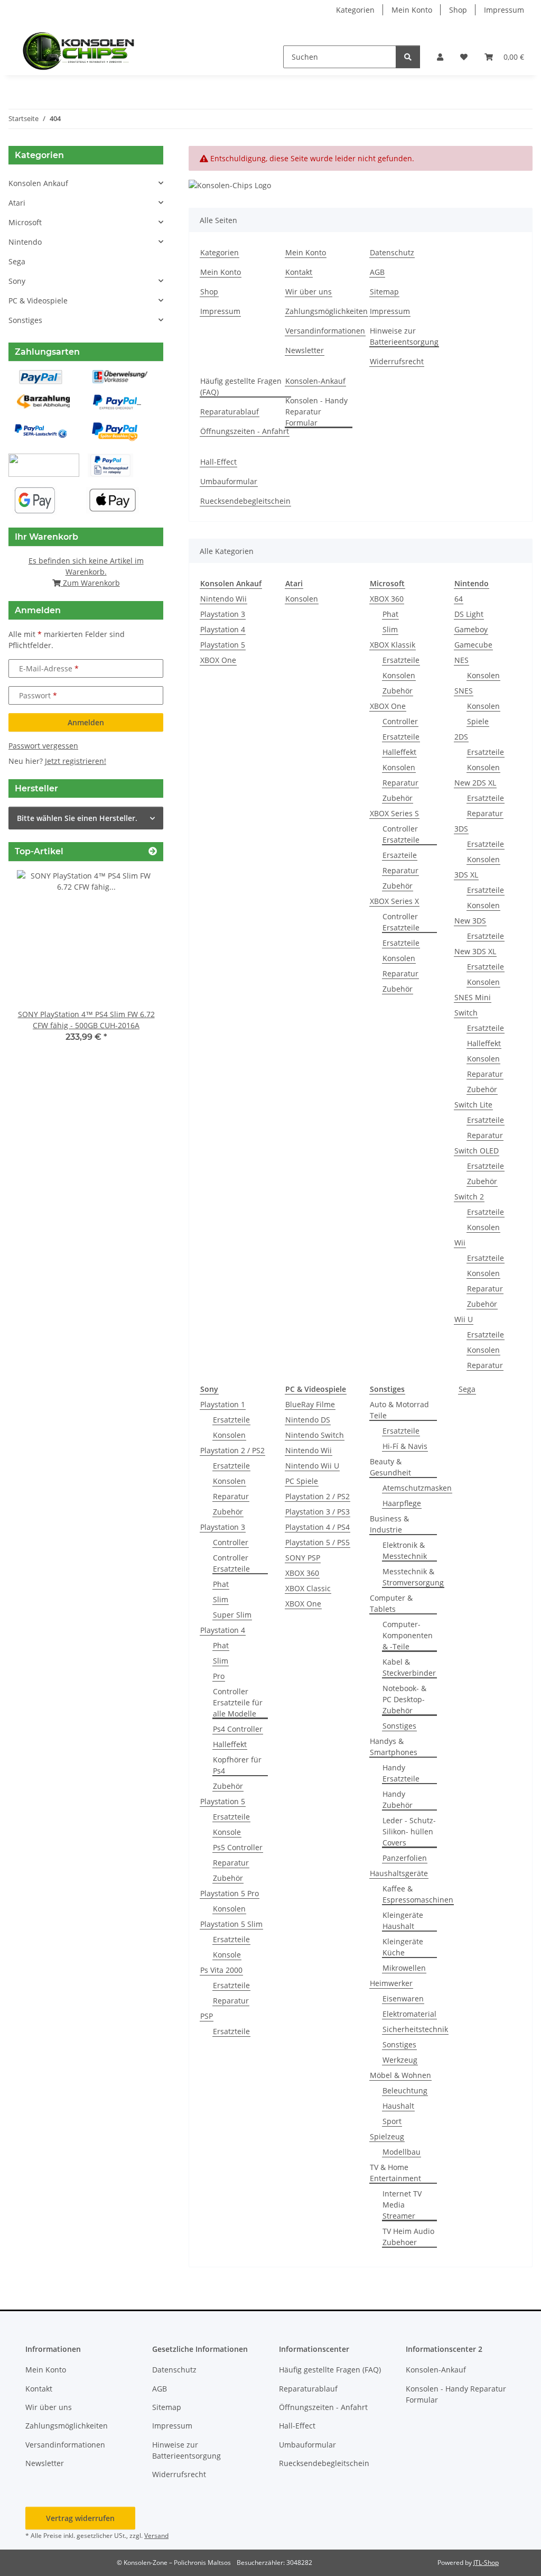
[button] (440, 57)
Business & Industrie (389, 1524)
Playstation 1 (223, 1404)
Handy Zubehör (398, 1799)
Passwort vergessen (43, 746)
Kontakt (299, 272)
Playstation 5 (223, 645)
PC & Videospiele (38, 301)
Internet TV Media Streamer (402, 2205)
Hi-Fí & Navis (405, 1446)
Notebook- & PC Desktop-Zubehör (404, 1699)
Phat (390, 614)
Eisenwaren (403, 1998)
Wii (460, 1243)
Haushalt (398, 2106)
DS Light (469, 614)
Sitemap (384, 292)
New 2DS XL (475, 783)
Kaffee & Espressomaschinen (418, 1894)
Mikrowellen (404, 1968)
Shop (458, 10)
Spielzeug (387, 2136)
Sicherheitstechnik (415, 2029)
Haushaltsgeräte (399, 1873)
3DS (461, 829)
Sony (17, 281)
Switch (466, 1013)
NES (461, 660)
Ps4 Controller (238, 1729)
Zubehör (398, 691)
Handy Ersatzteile (401, 1773)
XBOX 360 (387, 599)
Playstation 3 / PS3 (318, 1512)
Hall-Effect (218, 462)
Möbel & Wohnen (400, 2075)
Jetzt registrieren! (76, 761)
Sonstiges (399, 1726)
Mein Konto (412, 10)
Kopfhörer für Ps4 (237, 1765)
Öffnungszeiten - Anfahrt (245, 431)
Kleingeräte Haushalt (403, 1921)
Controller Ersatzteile (401, 834)
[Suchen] (408, 57)
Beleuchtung (405, 2090)
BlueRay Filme (310, 1404)
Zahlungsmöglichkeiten (327, 311)
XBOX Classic (308, 1588)
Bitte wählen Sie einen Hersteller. (77, 818)
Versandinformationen (325, 331)
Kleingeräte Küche (403, 1947)
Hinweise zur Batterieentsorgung (404, 336)
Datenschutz (392, 252)
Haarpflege (402, 1503)
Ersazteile (400, 855)
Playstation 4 (223, 629)
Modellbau (402, 2152)
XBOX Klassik (393, 645)
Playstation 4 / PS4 (318, 1527)
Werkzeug (400, 2060)
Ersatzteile (401, 660)
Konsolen (302, 599)
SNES (464, 691)
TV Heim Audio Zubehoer (408, 2237)
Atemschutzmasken (417, 1488)
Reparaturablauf (230, 412)
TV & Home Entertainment (395, 2173)
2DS (461, 737)
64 (459, 599)
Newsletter (305, 350)
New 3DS (470, 921)
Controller (400, 721)
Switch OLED (477, 1151)
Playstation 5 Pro (230, 1893)
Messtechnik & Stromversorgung (413, 1577)
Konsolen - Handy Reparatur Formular (316, 412)
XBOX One (218, 660)
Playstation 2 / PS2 (232, 1450)
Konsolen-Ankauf (315, 381)
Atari (17, 203)
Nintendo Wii (223, 599)
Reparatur (400, 783)
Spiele (478, 721)
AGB (377, 272)
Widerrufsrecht (397, 361)
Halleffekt (399, 752)
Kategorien (355, 10)
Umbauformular (229, 481)
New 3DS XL (475, 951)
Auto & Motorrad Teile (399, 1410)
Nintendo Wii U (312, 1466)
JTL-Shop (486, 2563)
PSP (207, 2016)
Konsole (227, 1832)
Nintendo (25, 242)
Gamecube (473, 645)
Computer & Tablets (391, 1603)
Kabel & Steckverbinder (409, 1667)
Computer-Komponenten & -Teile (408, 1635)
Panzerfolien (405, 1858)
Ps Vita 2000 (221, 1970)
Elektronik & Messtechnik (405, 1550)
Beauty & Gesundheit (390, 1467)
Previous (35, 963)
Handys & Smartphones (394, 1747)
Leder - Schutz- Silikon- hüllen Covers (409, 1831)
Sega (467, 1389)
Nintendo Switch (315, 1435)
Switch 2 (469, 1197)
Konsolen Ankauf (38, 183)
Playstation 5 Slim (231, 1924)
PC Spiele (302, 1481)
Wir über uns (309, 292)
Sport (392, 2121)
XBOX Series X (394, 901)
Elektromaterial (409, 2014)
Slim (390, 629)
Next (138, 963)
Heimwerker (391, 1983)
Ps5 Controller (238, 1847)
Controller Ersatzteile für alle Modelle (238, 1702)
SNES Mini (473, 997)
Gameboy (471, 629)
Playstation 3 (223, 614)
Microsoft (25, 222)
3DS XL (466, 875)
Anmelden (86, 722)
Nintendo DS (308, 1420)
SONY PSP (303, 1558)
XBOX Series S (394, 813)
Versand (156, 2536)
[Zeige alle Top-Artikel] (153, 851)
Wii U (464, 1319)
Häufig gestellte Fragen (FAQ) (241, 386)
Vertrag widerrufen (80, 2518)
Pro (219, 1676)
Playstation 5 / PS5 (318, 1542)
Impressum (504, 10)
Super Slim (232, 1615)
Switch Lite (473, 1105)
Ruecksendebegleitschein (245, 501)
